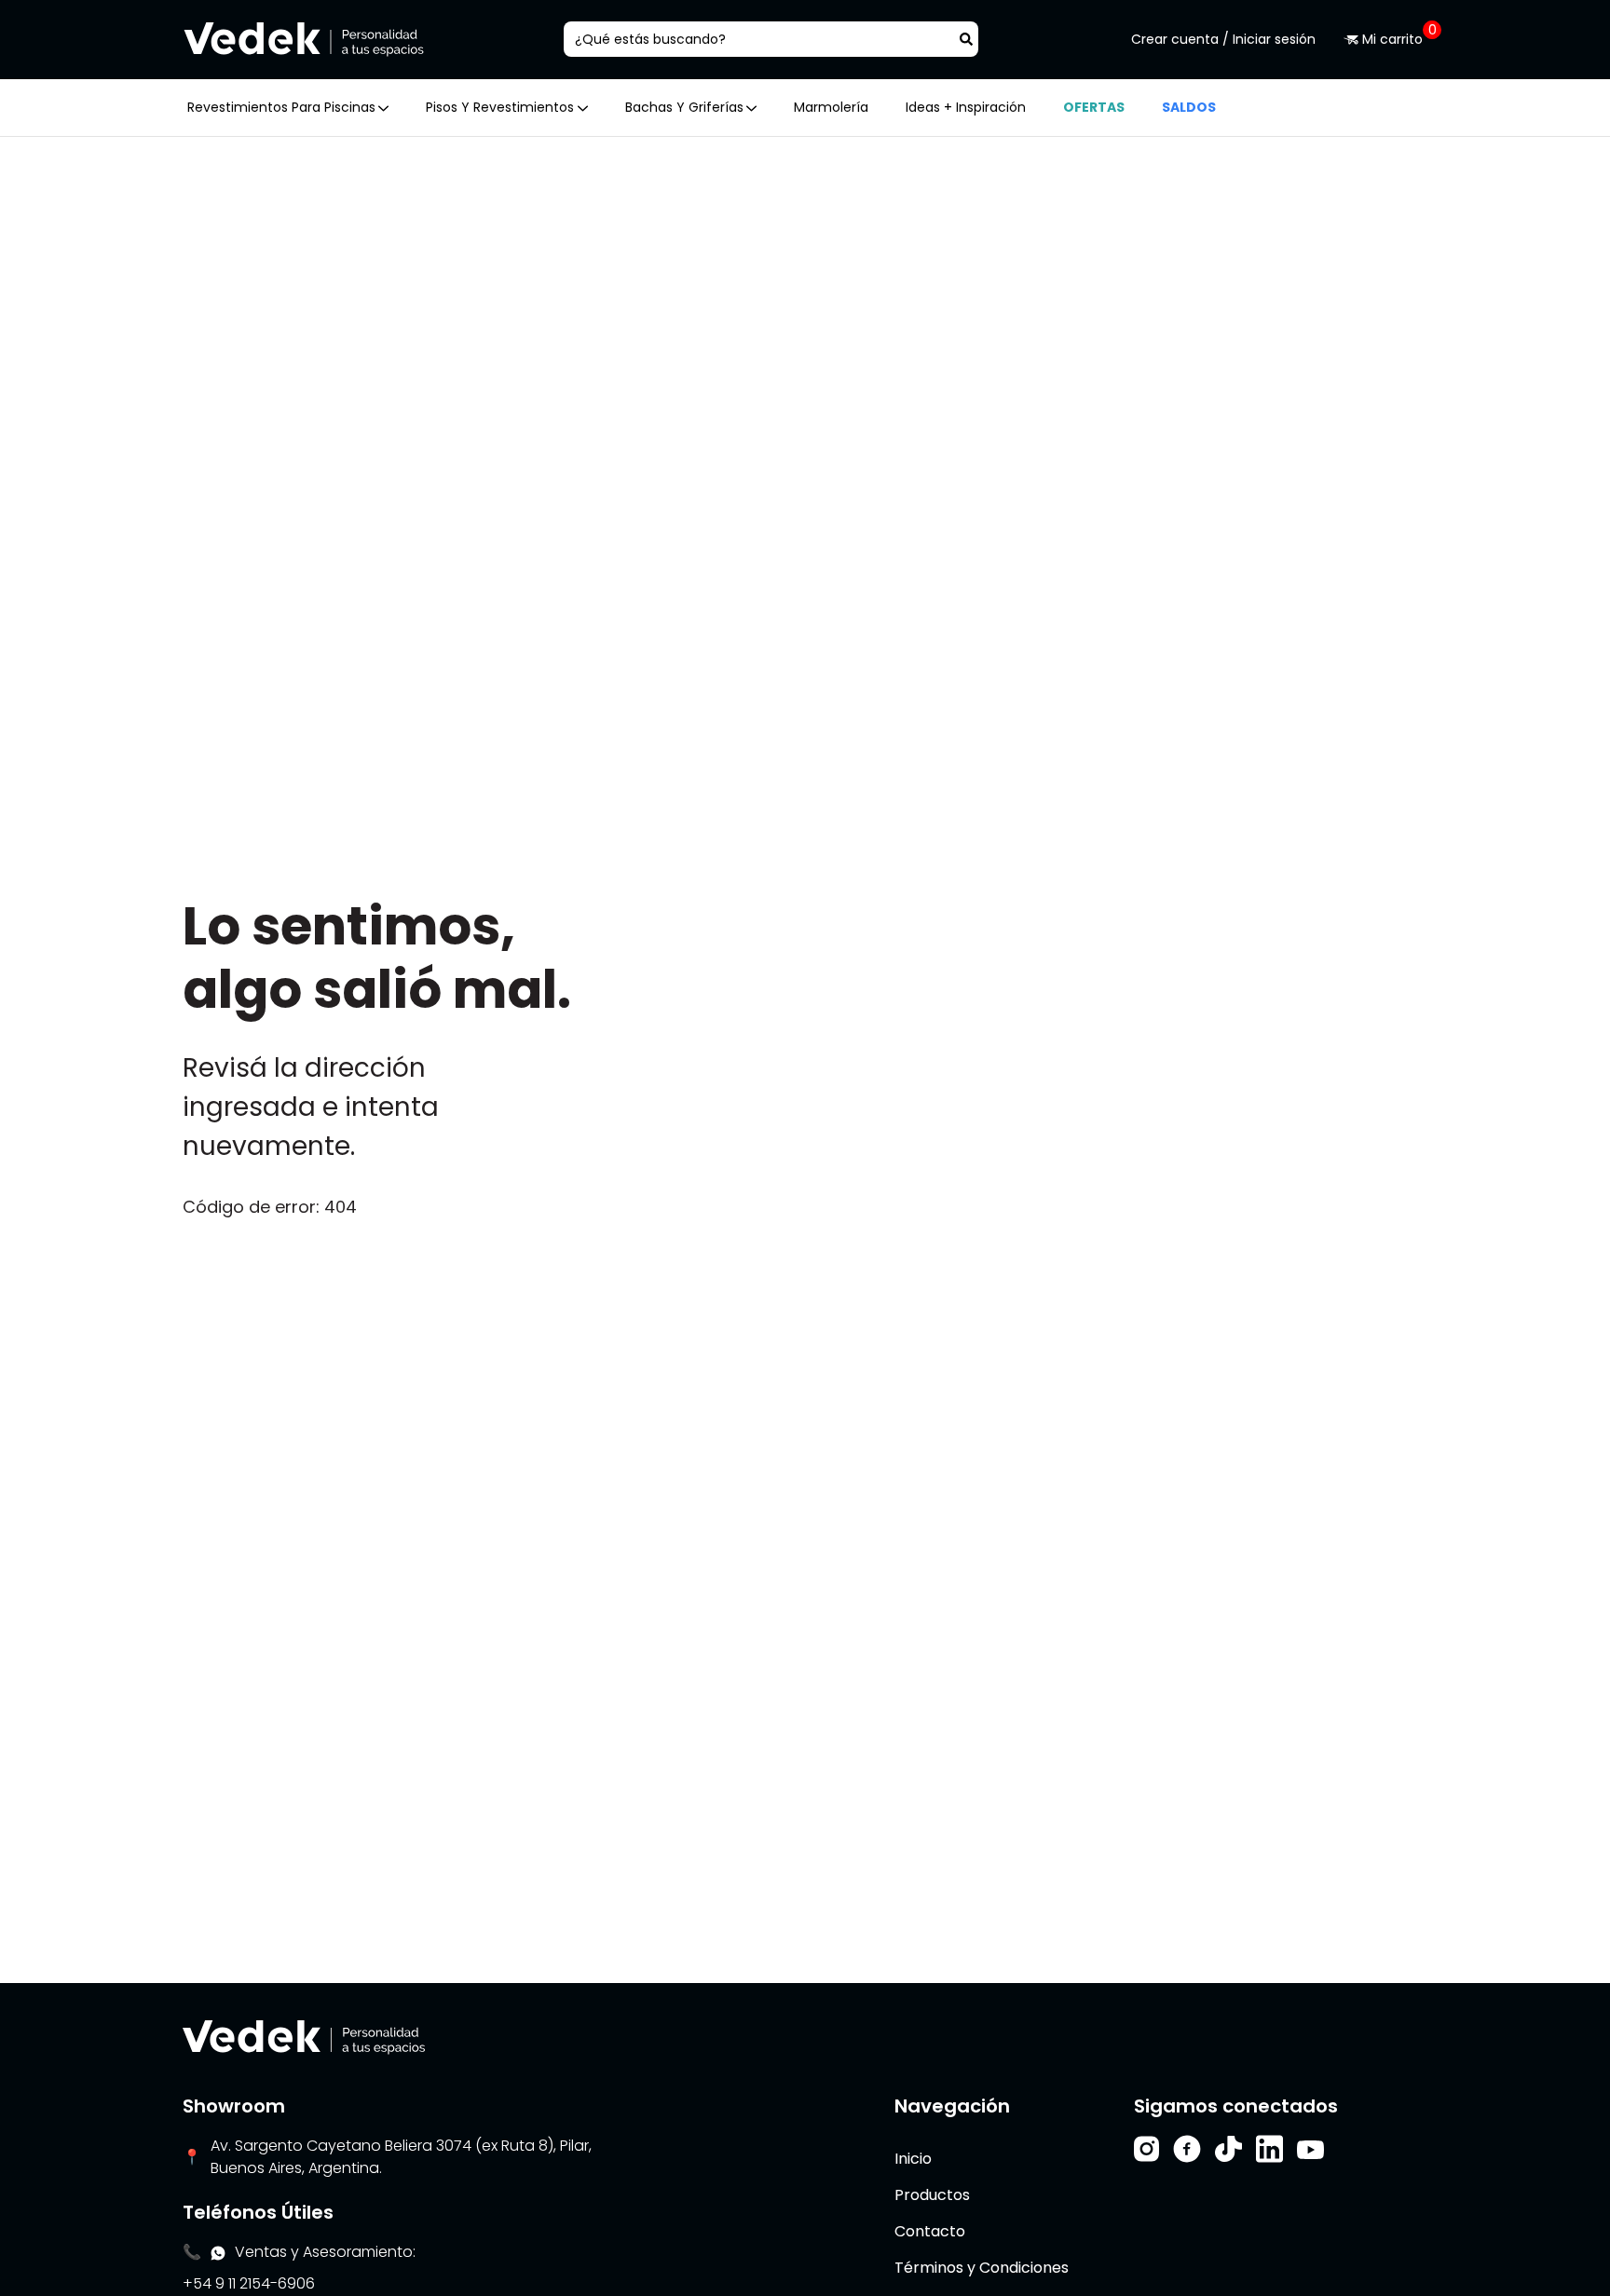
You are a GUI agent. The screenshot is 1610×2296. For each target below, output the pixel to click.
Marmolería (831, 107)
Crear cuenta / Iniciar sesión (1223, 39)
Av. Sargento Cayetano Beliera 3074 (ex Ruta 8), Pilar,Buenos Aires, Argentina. (401, 2157)
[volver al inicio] (304, 2037)
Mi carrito (1393, 39)
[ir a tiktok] (1228, 2149)
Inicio (913, 2159)
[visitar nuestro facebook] (1187, 2149)
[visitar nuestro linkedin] (1269, 2149)
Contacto (930, 2231)
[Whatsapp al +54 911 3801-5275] (218, 2252)
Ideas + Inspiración (966, 107)
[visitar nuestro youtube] (1310, 2149)
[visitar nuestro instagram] (1146, 2149)
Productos (932, 2195)
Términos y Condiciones (982, 2268)
